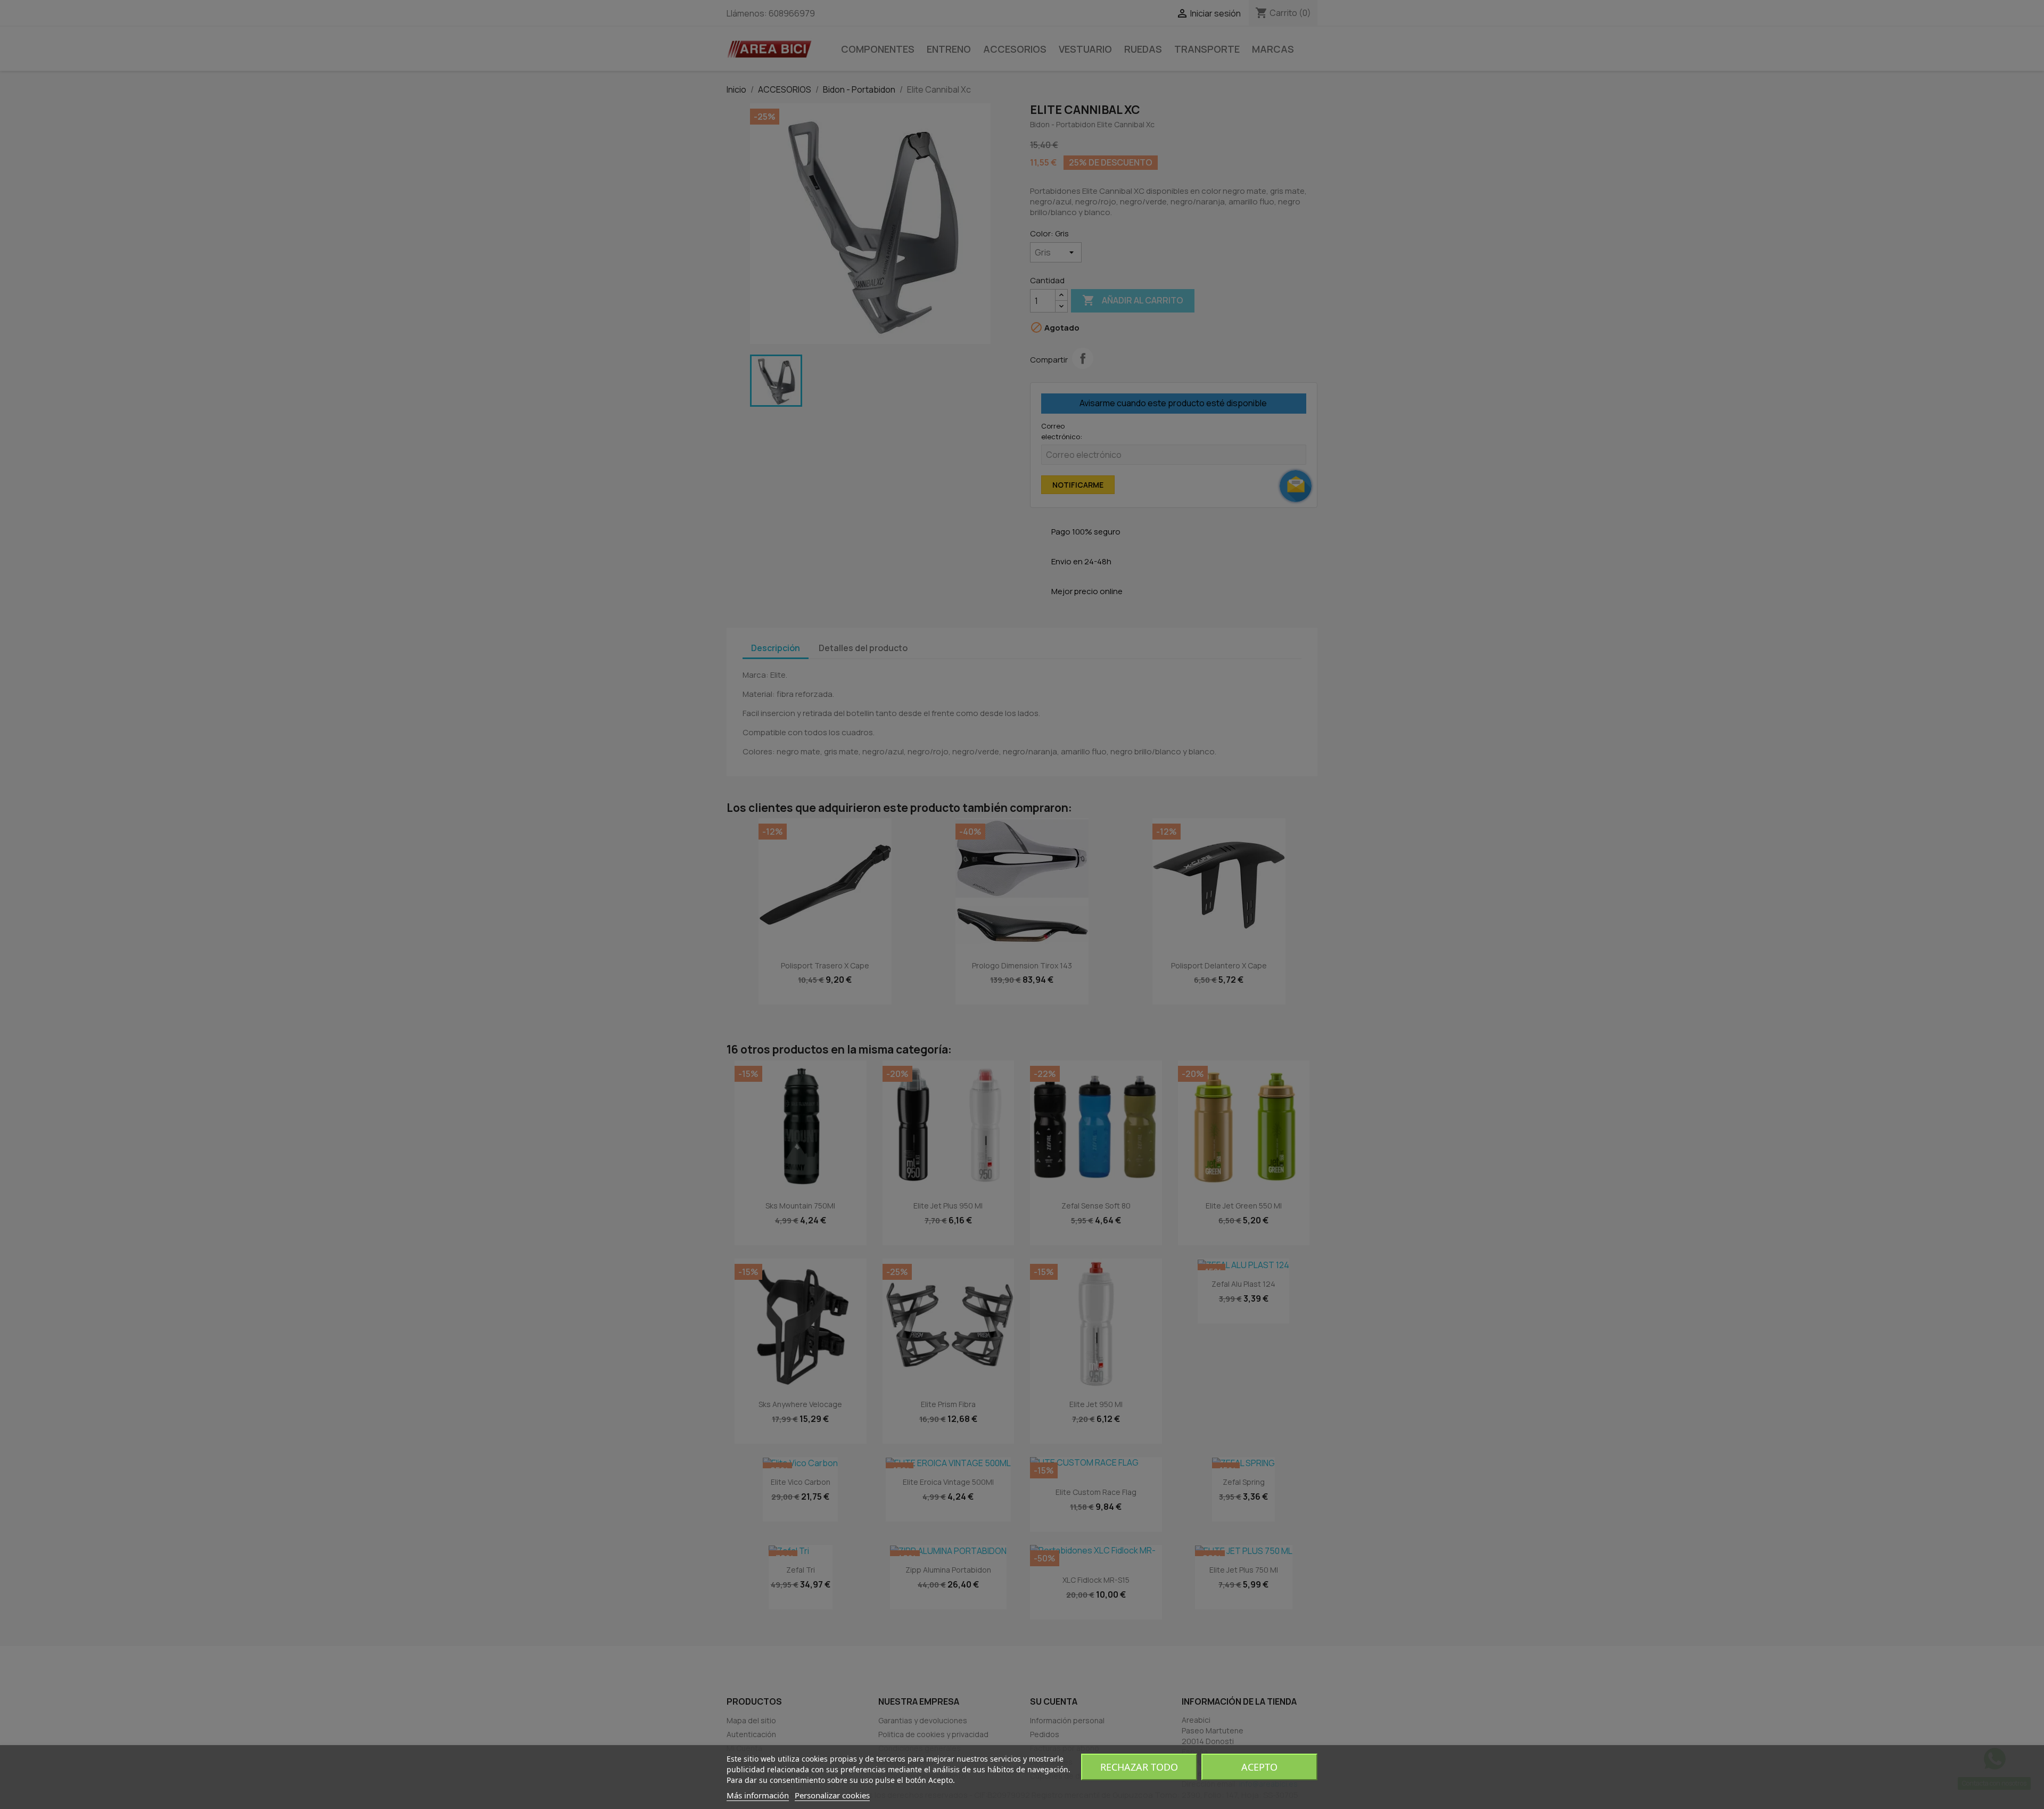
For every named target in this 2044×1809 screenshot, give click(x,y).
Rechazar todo (1139, 1767)
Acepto (1259, 1767)
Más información (758, 1795)
